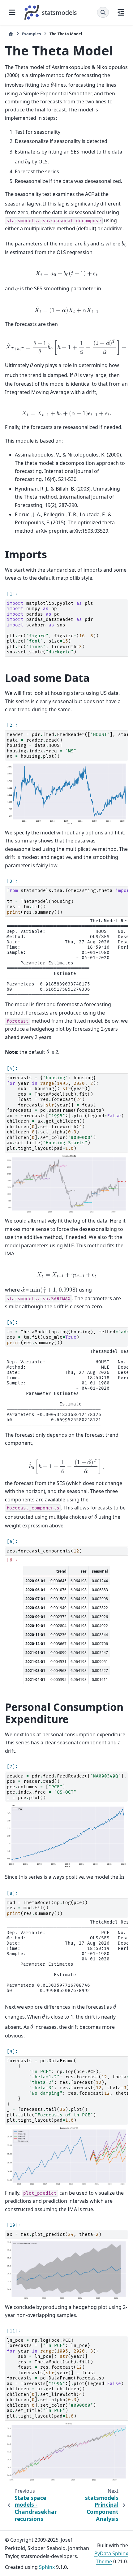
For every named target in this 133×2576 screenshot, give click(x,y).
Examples (31, 34)
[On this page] (121, 12)
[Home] (11, 34)
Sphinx (47, 2567)
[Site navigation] (12, 12)
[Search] (103, 12)
